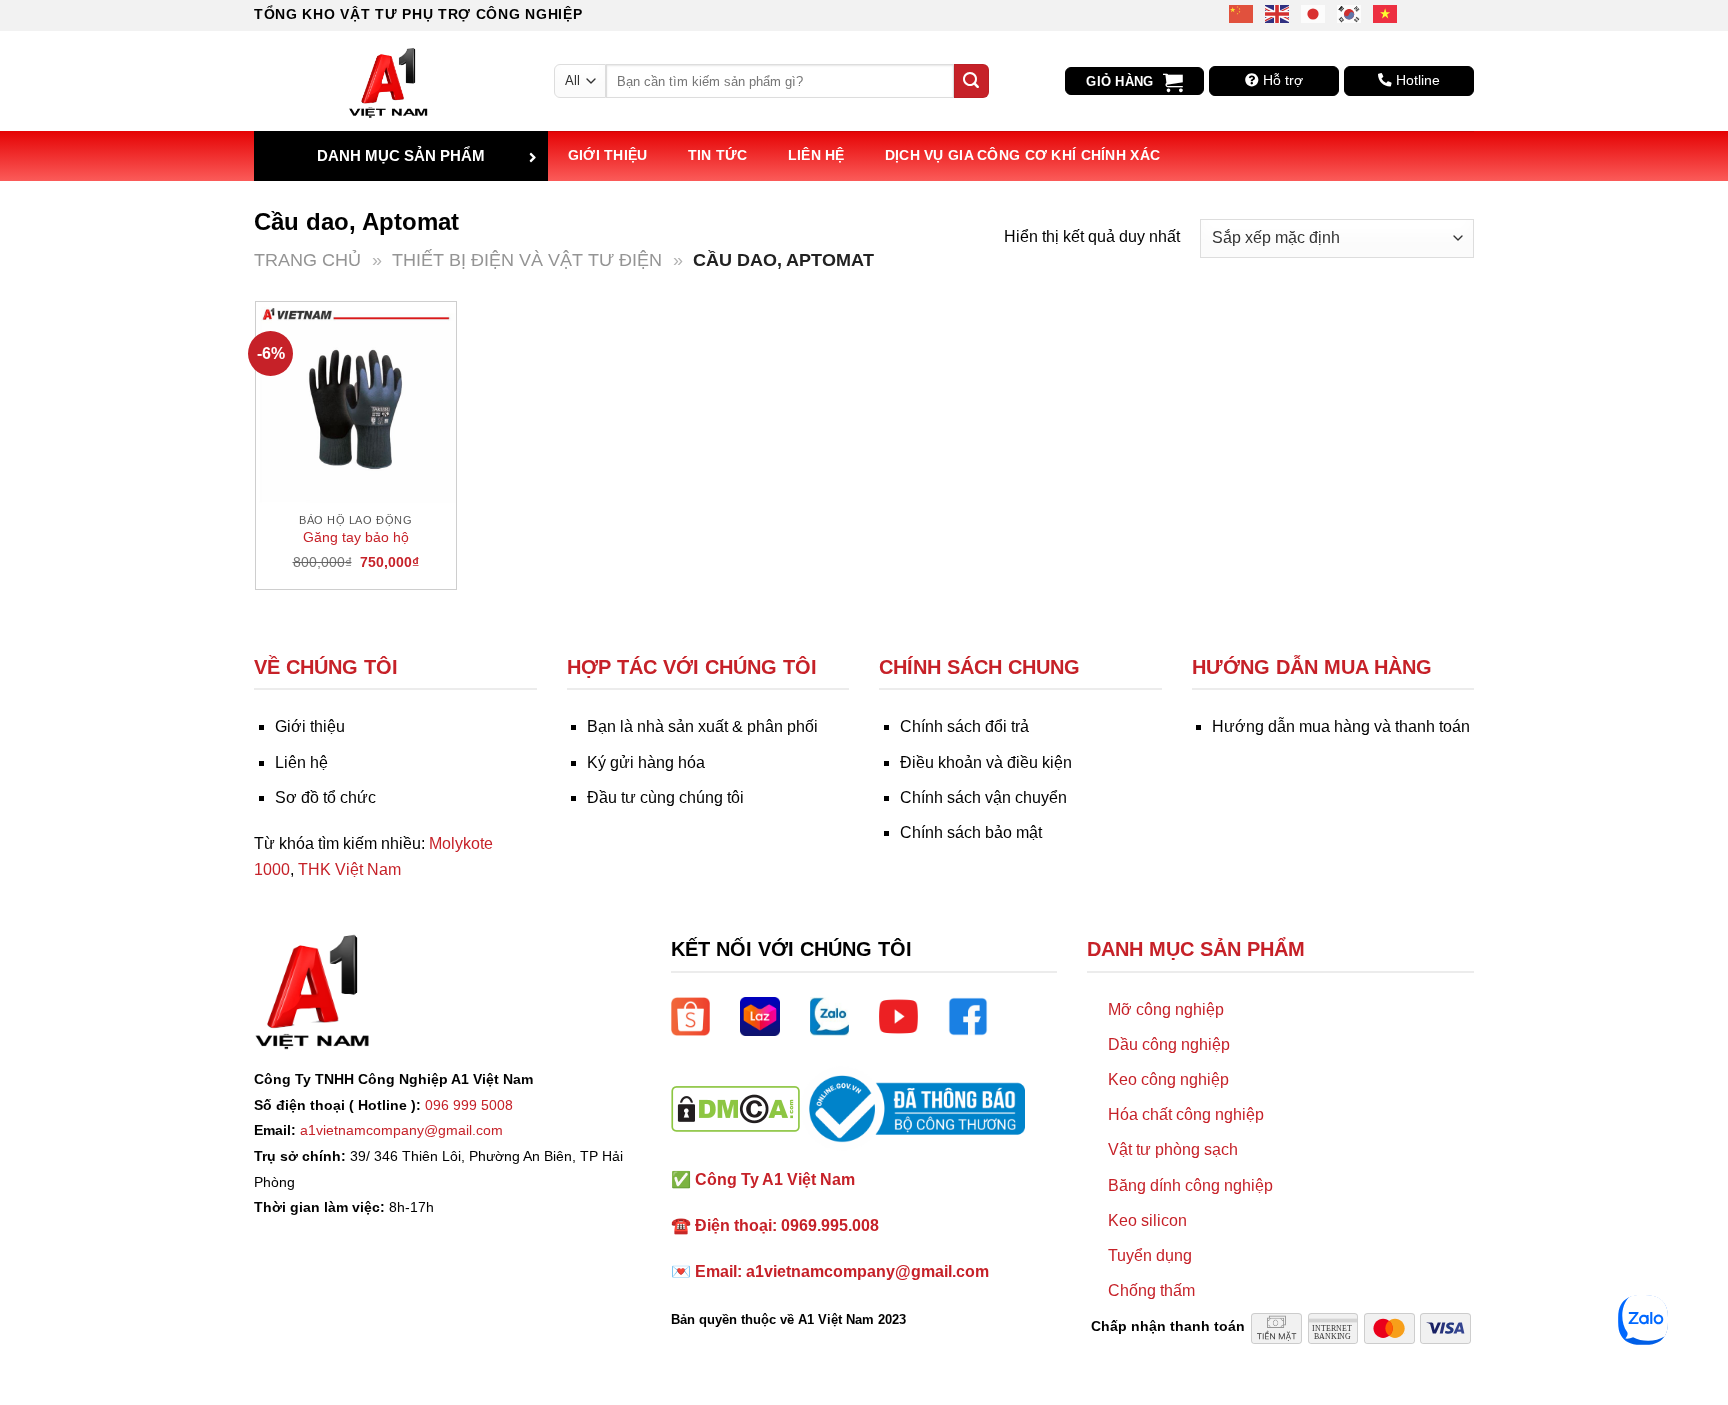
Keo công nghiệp (1168, 1079)
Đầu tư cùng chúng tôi (665, 797)
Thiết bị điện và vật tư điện (527, 259)
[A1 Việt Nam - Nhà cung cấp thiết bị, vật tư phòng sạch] (389, 81)
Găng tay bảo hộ (356, 537)
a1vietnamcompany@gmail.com (401, 1130)
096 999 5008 (469, 1105)
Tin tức (718, 155)
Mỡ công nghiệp (1166, 1009)
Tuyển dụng (1150, 1255)
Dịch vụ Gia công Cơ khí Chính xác (1023, 155)
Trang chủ (307, 259)
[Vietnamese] (1386, 12)
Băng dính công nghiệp (1190, 1185)
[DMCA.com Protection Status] (735, 1107)
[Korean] (1350, 12)
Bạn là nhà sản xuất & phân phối (702, 726)
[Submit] (971, 81)
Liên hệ (816, 155)
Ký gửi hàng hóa (646, 762)
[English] (1278, 12)
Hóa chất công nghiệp (1186, 1114)
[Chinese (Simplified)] (1242, 12)
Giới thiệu (608, 155)
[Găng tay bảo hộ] (356, 402)
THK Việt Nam (349, 869)
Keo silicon (1147, 1220)
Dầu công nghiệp (1169, 1044)
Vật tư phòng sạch (1173, 1149)
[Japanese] (1314, 12)
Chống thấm (1151, 1290)
